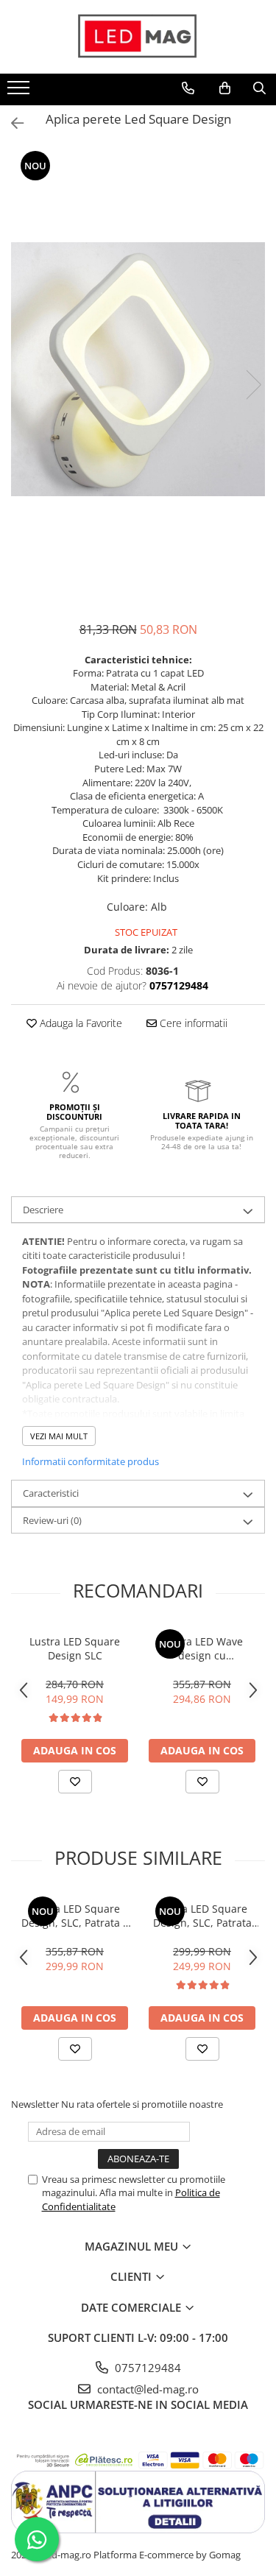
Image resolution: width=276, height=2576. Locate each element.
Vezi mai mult (59, 1436)
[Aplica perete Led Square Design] (138, 369)
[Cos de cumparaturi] (225, 88)
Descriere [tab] (43, 1210)
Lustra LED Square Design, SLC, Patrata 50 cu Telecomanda (202, 1916)
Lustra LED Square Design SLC (75, 1648)
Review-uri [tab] (52, 1520)
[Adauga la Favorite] (75, 1782)
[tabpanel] (138, 369)
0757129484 (146, 2368)
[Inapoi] (11, 123)
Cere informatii (192, 1023)
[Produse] (20, 92)
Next (253, 385)
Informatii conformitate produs (91, 1461)
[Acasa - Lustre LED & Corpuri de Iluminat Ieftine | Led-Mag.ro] (138, 37)
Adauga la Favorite (79, 1023)
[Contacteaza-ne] (188, 88)
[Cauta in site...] (259, 88)
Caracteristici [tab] (51, 1493)
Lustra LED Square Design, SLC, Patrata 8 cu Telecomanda (75, 1916)
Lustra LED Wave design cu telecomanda (202, 1648)
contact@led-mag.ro (146, 2389)
